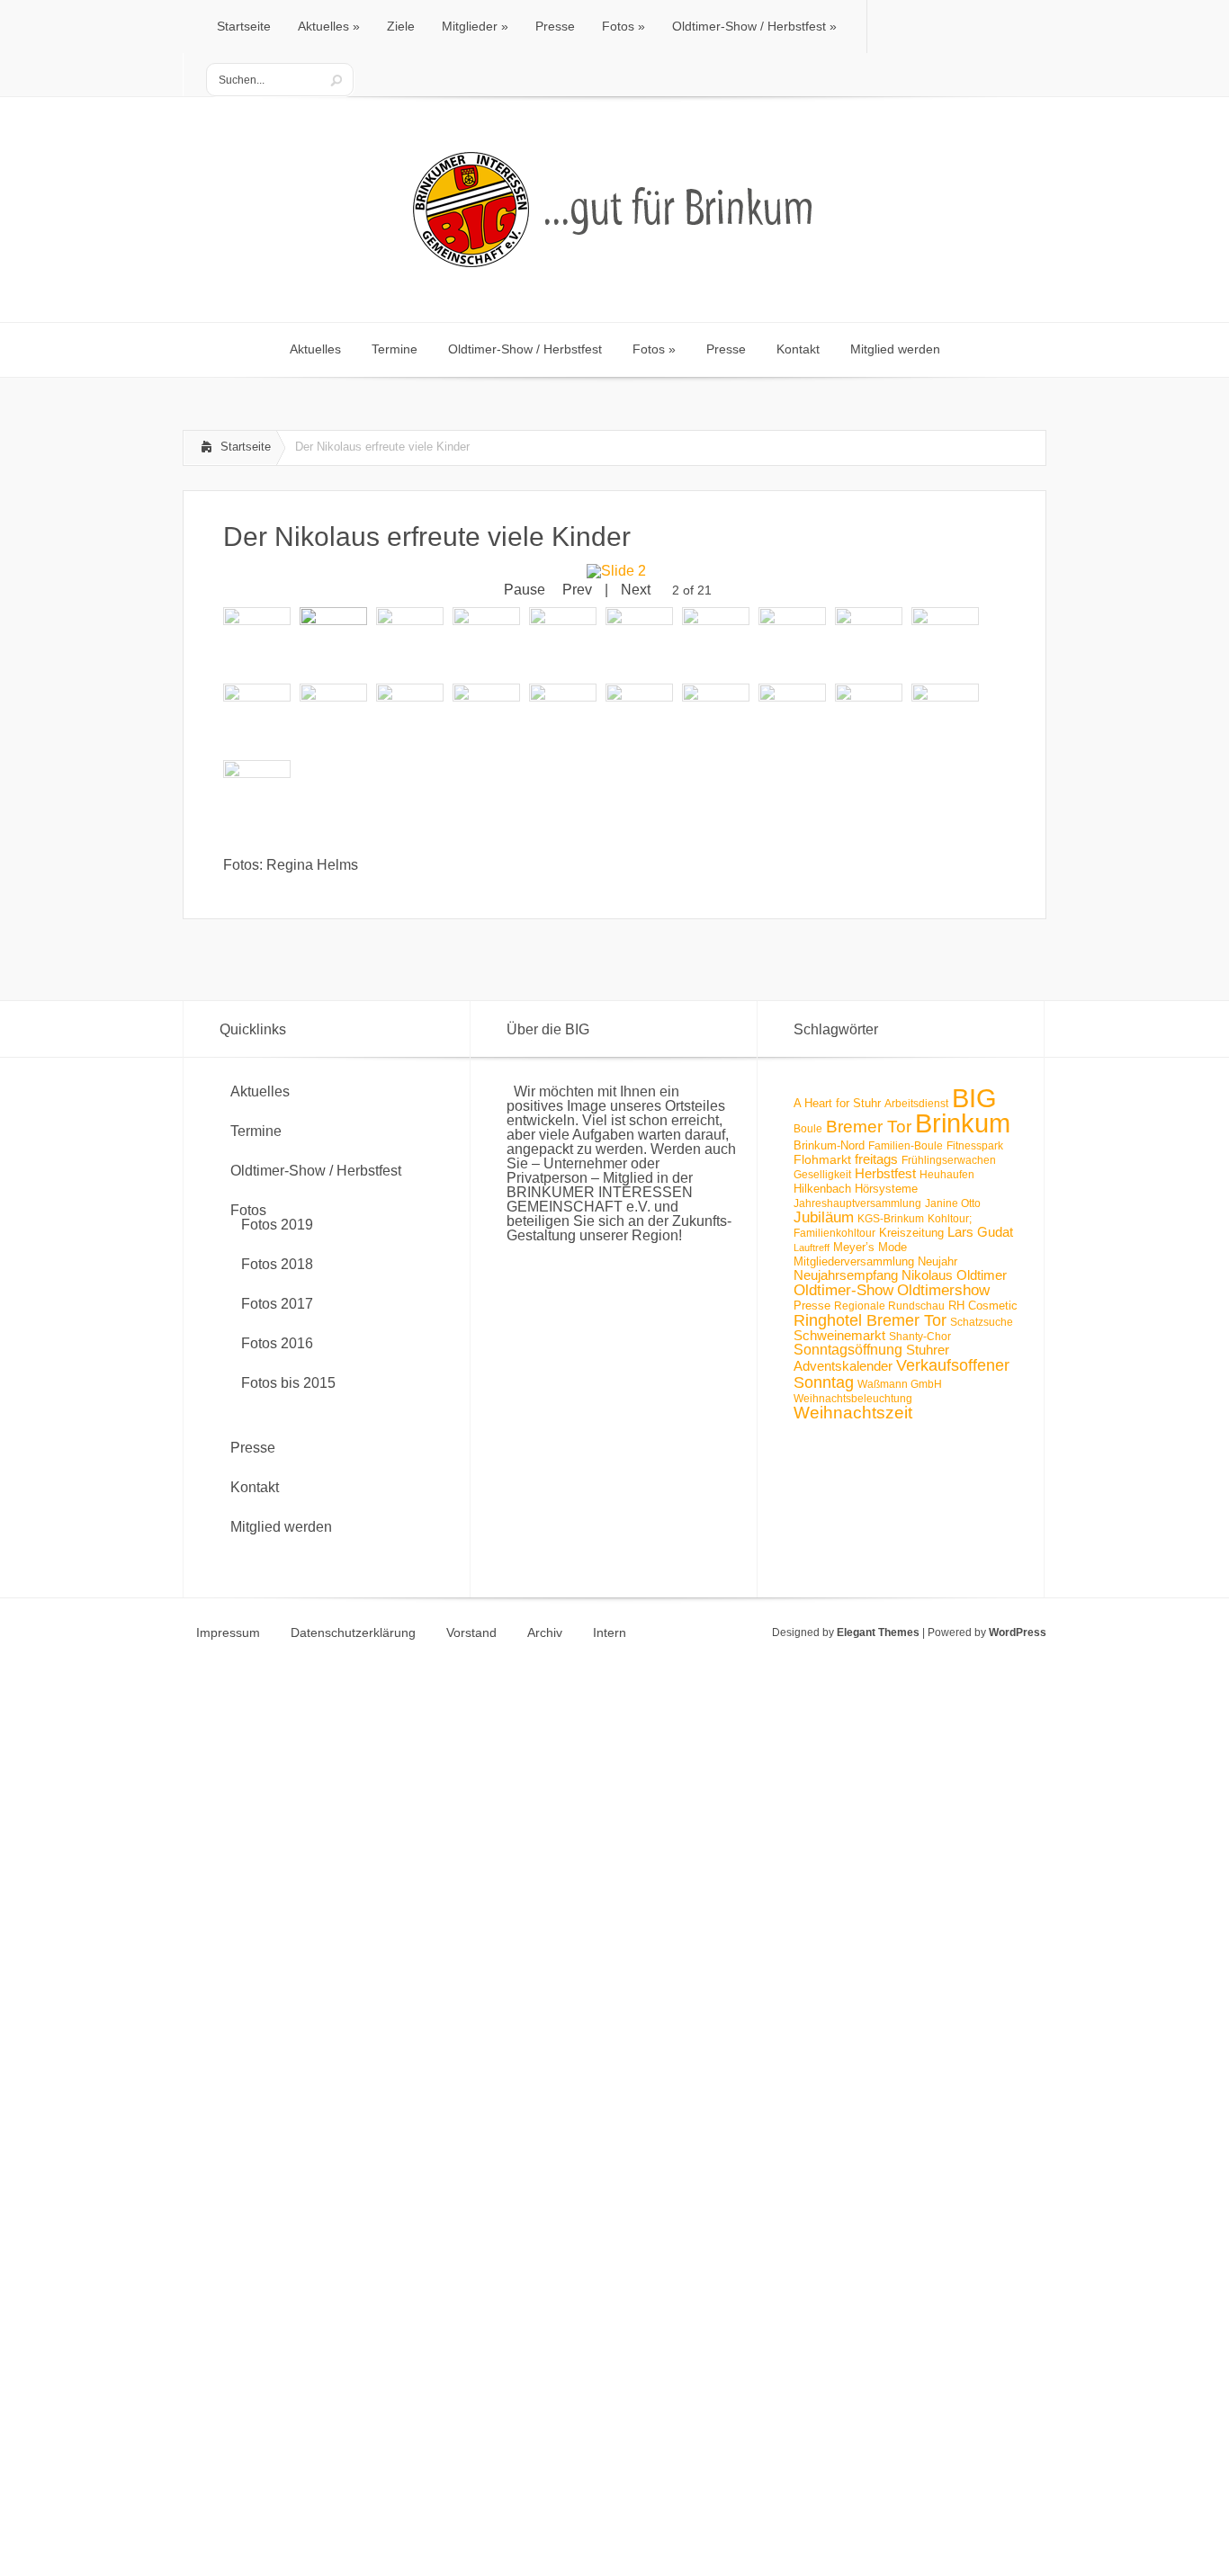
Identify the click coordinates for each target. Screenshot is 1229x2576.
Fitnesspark (975, 1146)
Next (636, 590)
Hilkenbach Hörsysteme (856, 1189)
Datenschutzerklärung (353, 1632)
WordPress (1018, 1632)
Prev (577, 590)
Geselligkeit (822, 1175)
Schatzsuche (982, 1322)
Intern (610, 1632)
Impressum (228, 1632)
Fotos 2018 (277, 1264)
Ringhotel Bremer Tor (870, 1320)
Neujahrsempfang (846, 1275)
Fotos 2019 (277, 1225)
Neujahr (937, 1261)
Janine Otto (953, 1203)
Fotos (248, 1210)
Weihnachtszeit (853, 1413)
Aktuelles (260, 1091)
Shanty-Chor (920, 1337)
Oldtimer (982, 1275)
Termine (256, 1131)
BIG (974, 1098)
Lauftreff (812, 1248)
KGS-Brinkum (891, 1219)
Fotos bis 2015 (288, 1383)
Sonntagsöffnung (848, 1350)
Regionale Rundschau (889, 1306)
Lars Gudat (980, 1232)
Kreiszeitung (911, 1233)
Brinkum (963, 1123)
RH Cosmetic (983, 1306)
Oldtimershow (943, 1290)
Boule (808, 1129)
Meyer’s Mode (870, 1247)
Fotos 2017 (277, 1304)
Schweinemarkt (839, 1335)
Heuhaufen (947, 1175)
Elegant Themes (878, 1632)
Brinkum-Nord (829, 1145)
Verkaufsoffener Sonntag (902, 1373)
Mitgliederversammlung (854, 1261)
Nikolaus (927, 1275)
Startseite (246, 447)
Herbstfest (885, 1174)
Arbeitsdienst (916, 1104)
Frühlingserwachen (949, 1160)
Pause (525, 590)
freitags (876, 1159)
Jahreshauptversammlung (857, 1203)
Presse (253, 1448)
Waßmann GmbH (900, 1384)
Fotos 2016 (277, 1343)
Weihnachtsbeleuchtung (853, 1399)
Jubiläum (824, 1217)
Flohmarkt (822, 1159)
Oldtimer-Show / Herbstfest (316, 1171)
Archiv (545, 1632)
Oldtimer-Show (843, 1290)
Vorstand (471, 1632)
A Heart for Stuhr (837, 1103)
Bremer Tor (869, 1127)
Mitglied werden (281, 1527)
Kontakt (255, 1487)
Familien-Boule (906, 1146)
